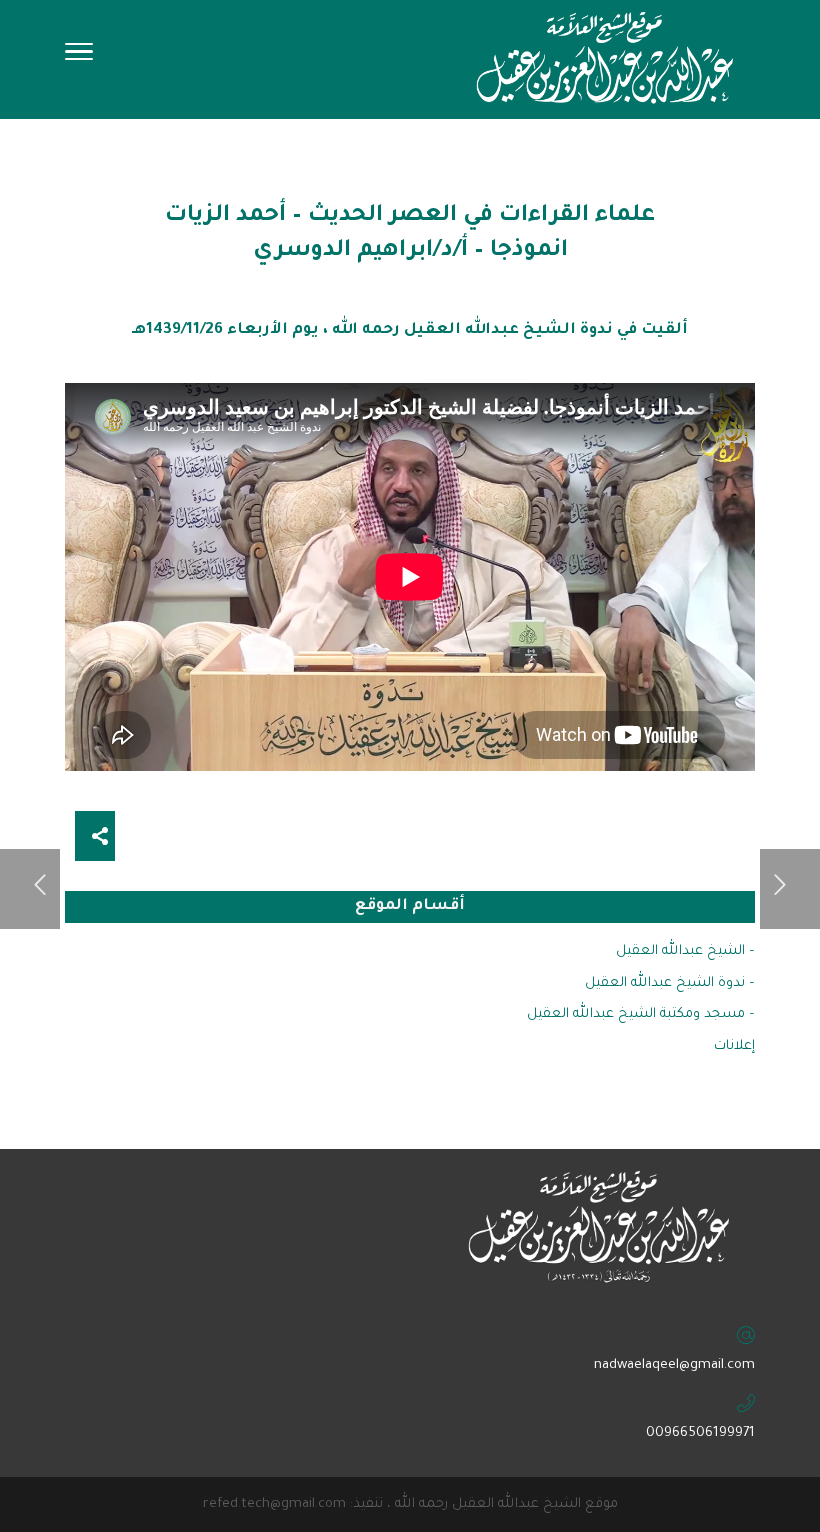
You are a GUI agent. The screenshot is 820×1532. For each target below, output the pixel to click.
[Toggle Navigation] (79, 58)
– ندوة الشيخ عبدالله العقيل (670, 983)
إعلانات (734, 1046)
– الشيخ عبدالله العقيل (685, 951)
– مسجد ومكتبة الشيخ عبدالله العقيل (641, 1014)
